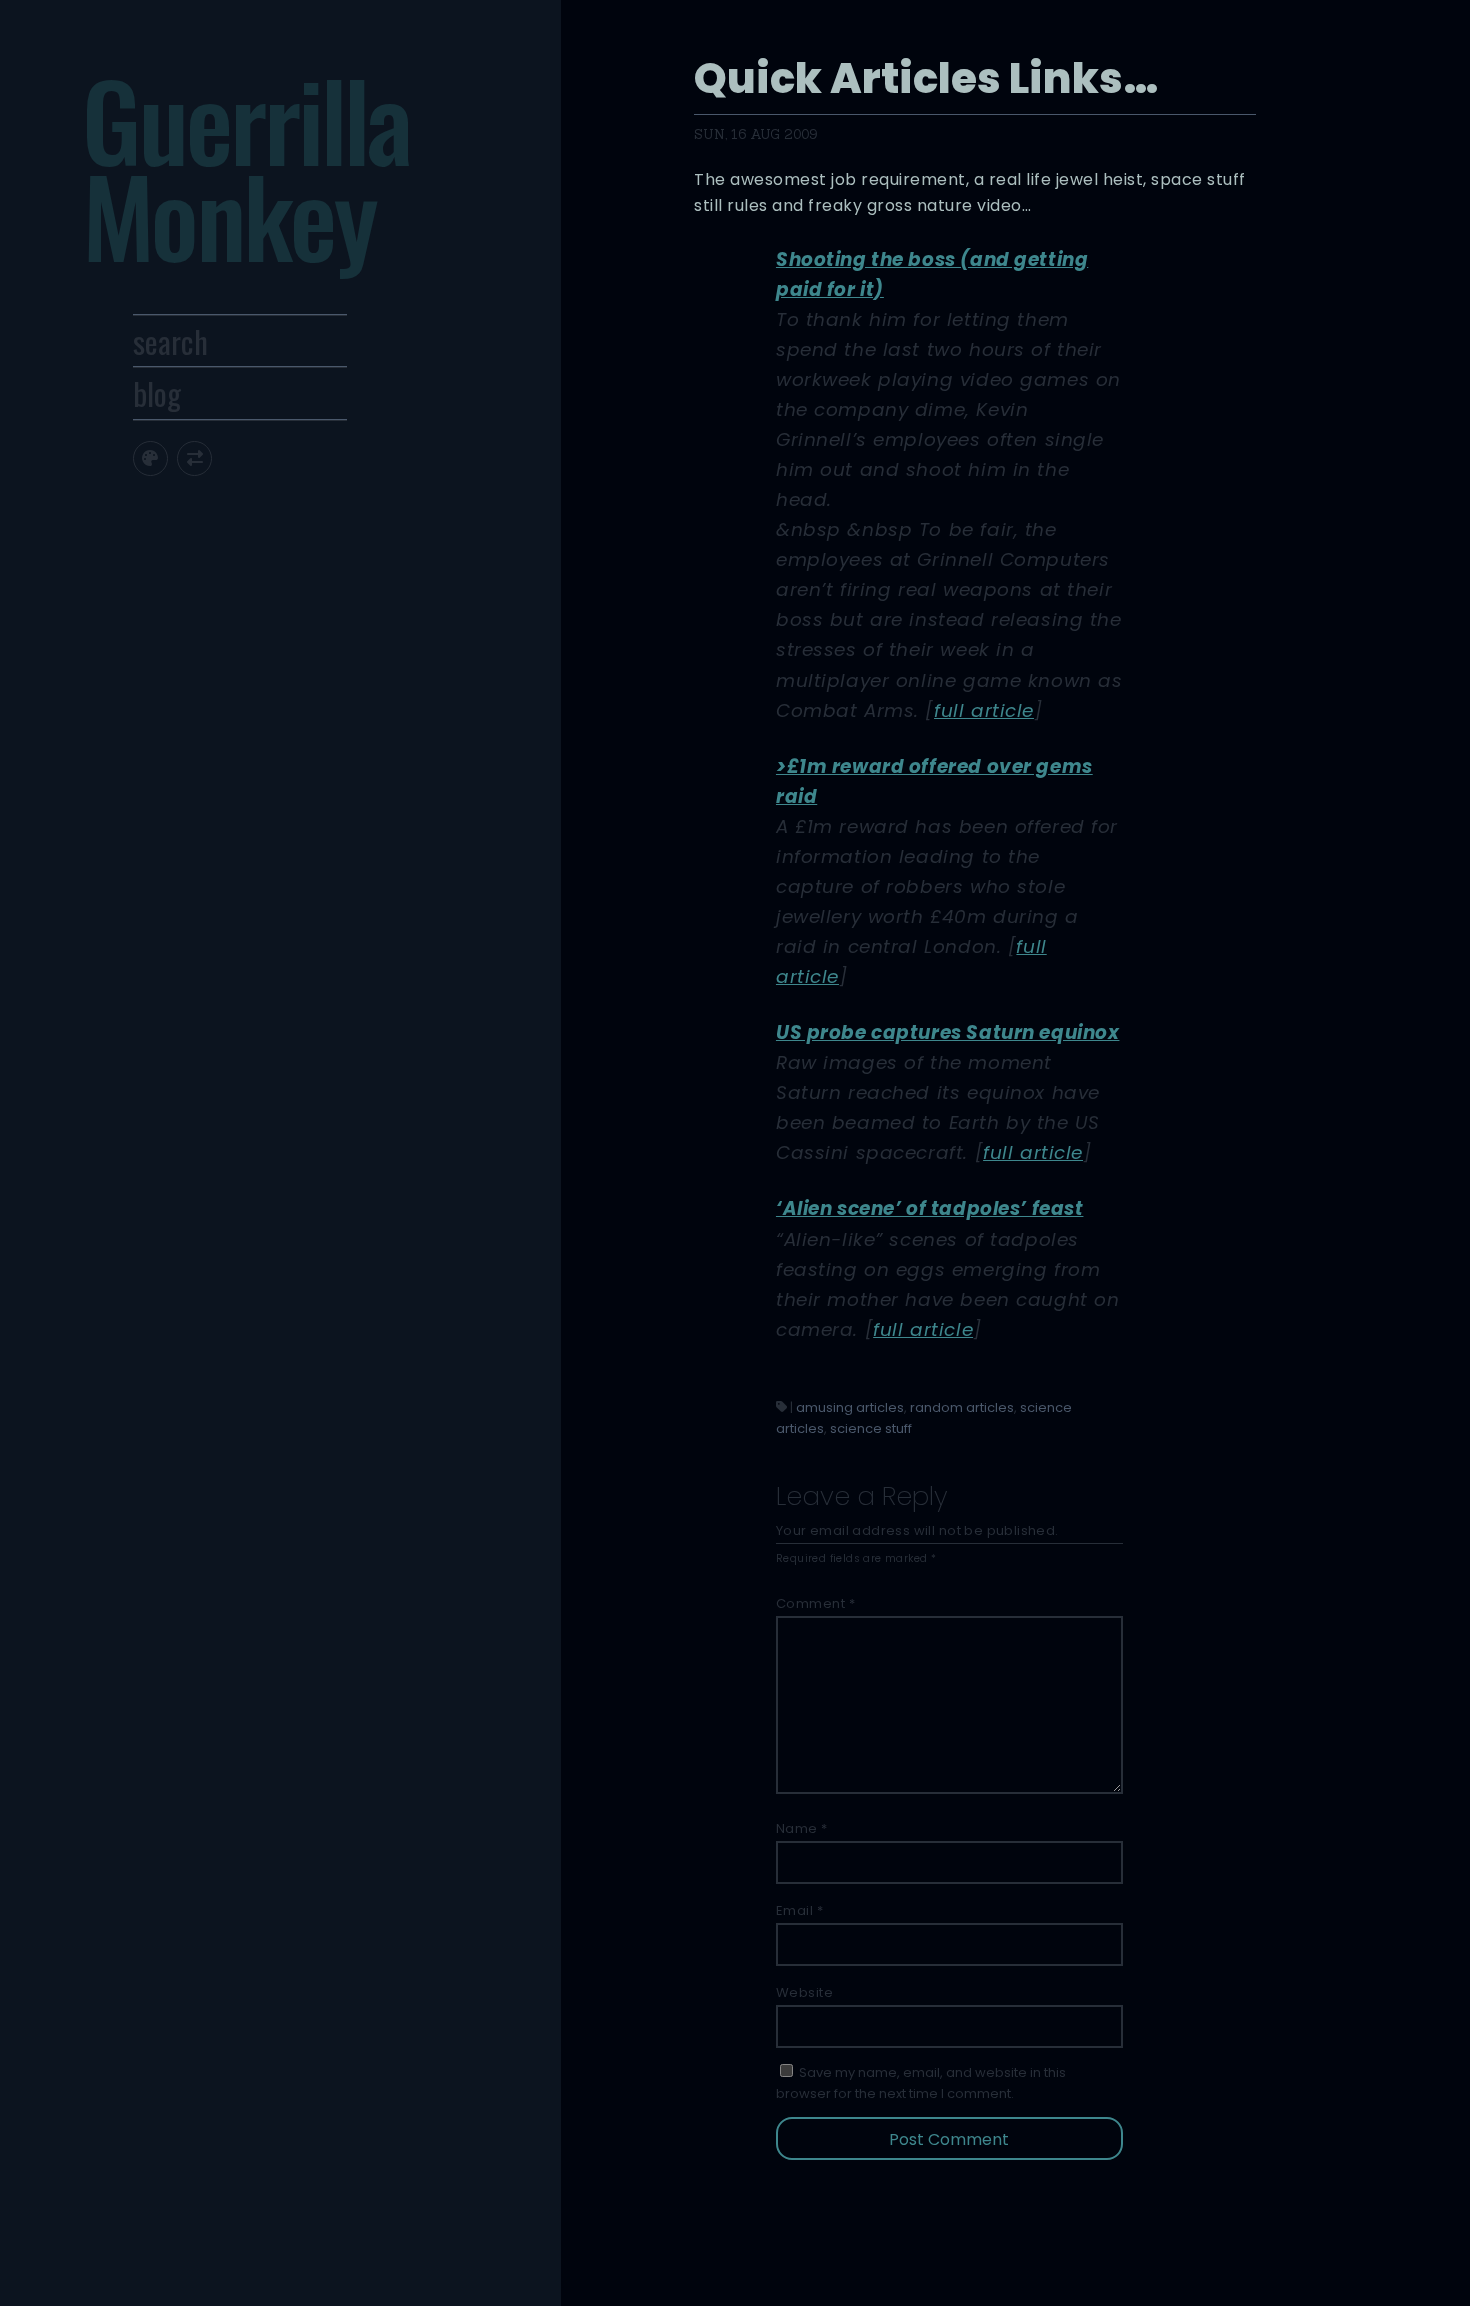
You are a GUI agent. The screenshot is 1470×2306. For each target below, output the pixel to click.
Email (800, 1910)
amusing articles (850, 1407)
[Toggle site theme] (150, 458)
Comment (816, 1603)
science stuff (871, 1428)
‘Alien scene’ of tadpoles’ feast (930, 1208)
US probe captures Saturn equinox (948, 1032)
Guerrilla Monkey (246, 166)
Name (802, 1828)
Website (805, 1992)
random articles (962, 1407)
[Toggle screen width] (194, 458)
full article (984, 710)
